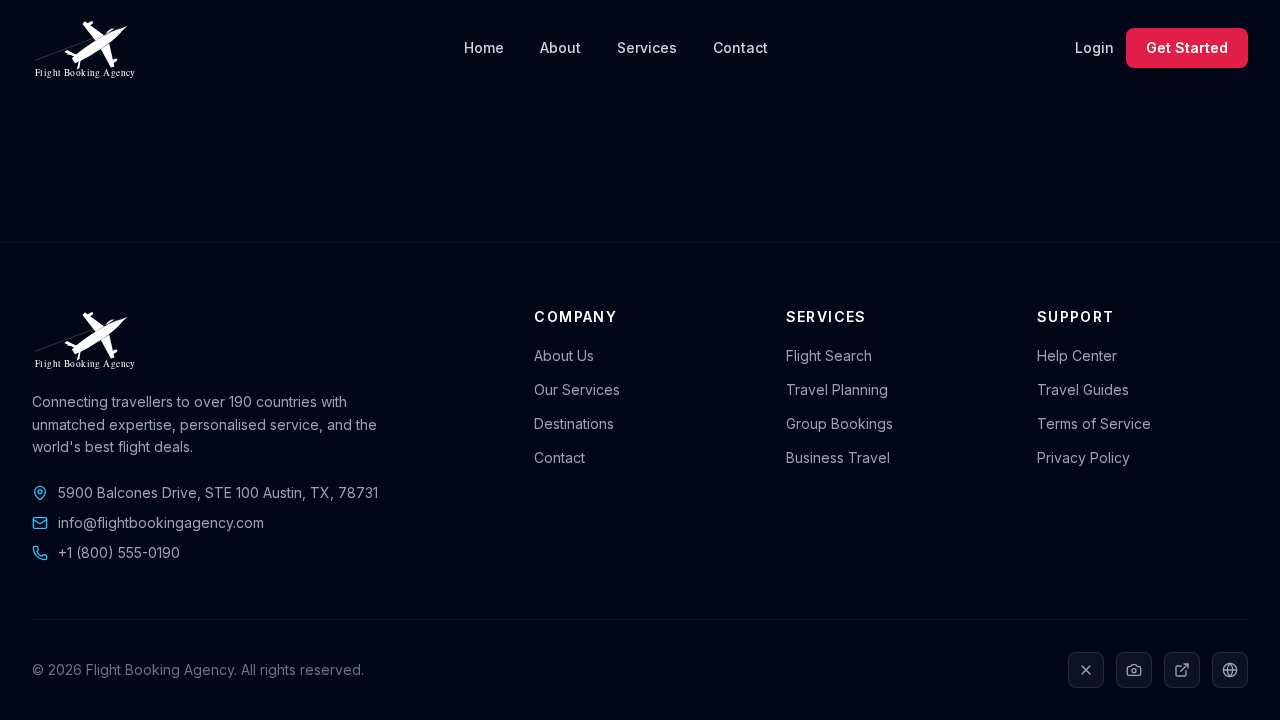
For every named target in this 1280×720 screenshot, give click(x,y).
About (560, 47)
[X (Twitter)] (1086, 670)
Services (647, 47)
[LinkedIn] (1182, 670)
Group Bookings (839, 423)
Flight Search (829, 355)
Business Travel (838, 457)
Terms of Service (1094, 423)
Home (484, 47)
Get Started (1187, 47)
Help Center (1077, 355)
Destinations (574, 423)
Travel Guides (1083, 389)
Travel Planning (837, 389)
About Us (564, 355)
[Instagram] (1134, 670)
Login (1094, 47)
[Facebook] (1230, 670)
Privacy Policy (1083, 457)
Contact (740, 47)
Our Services (577, 389)
